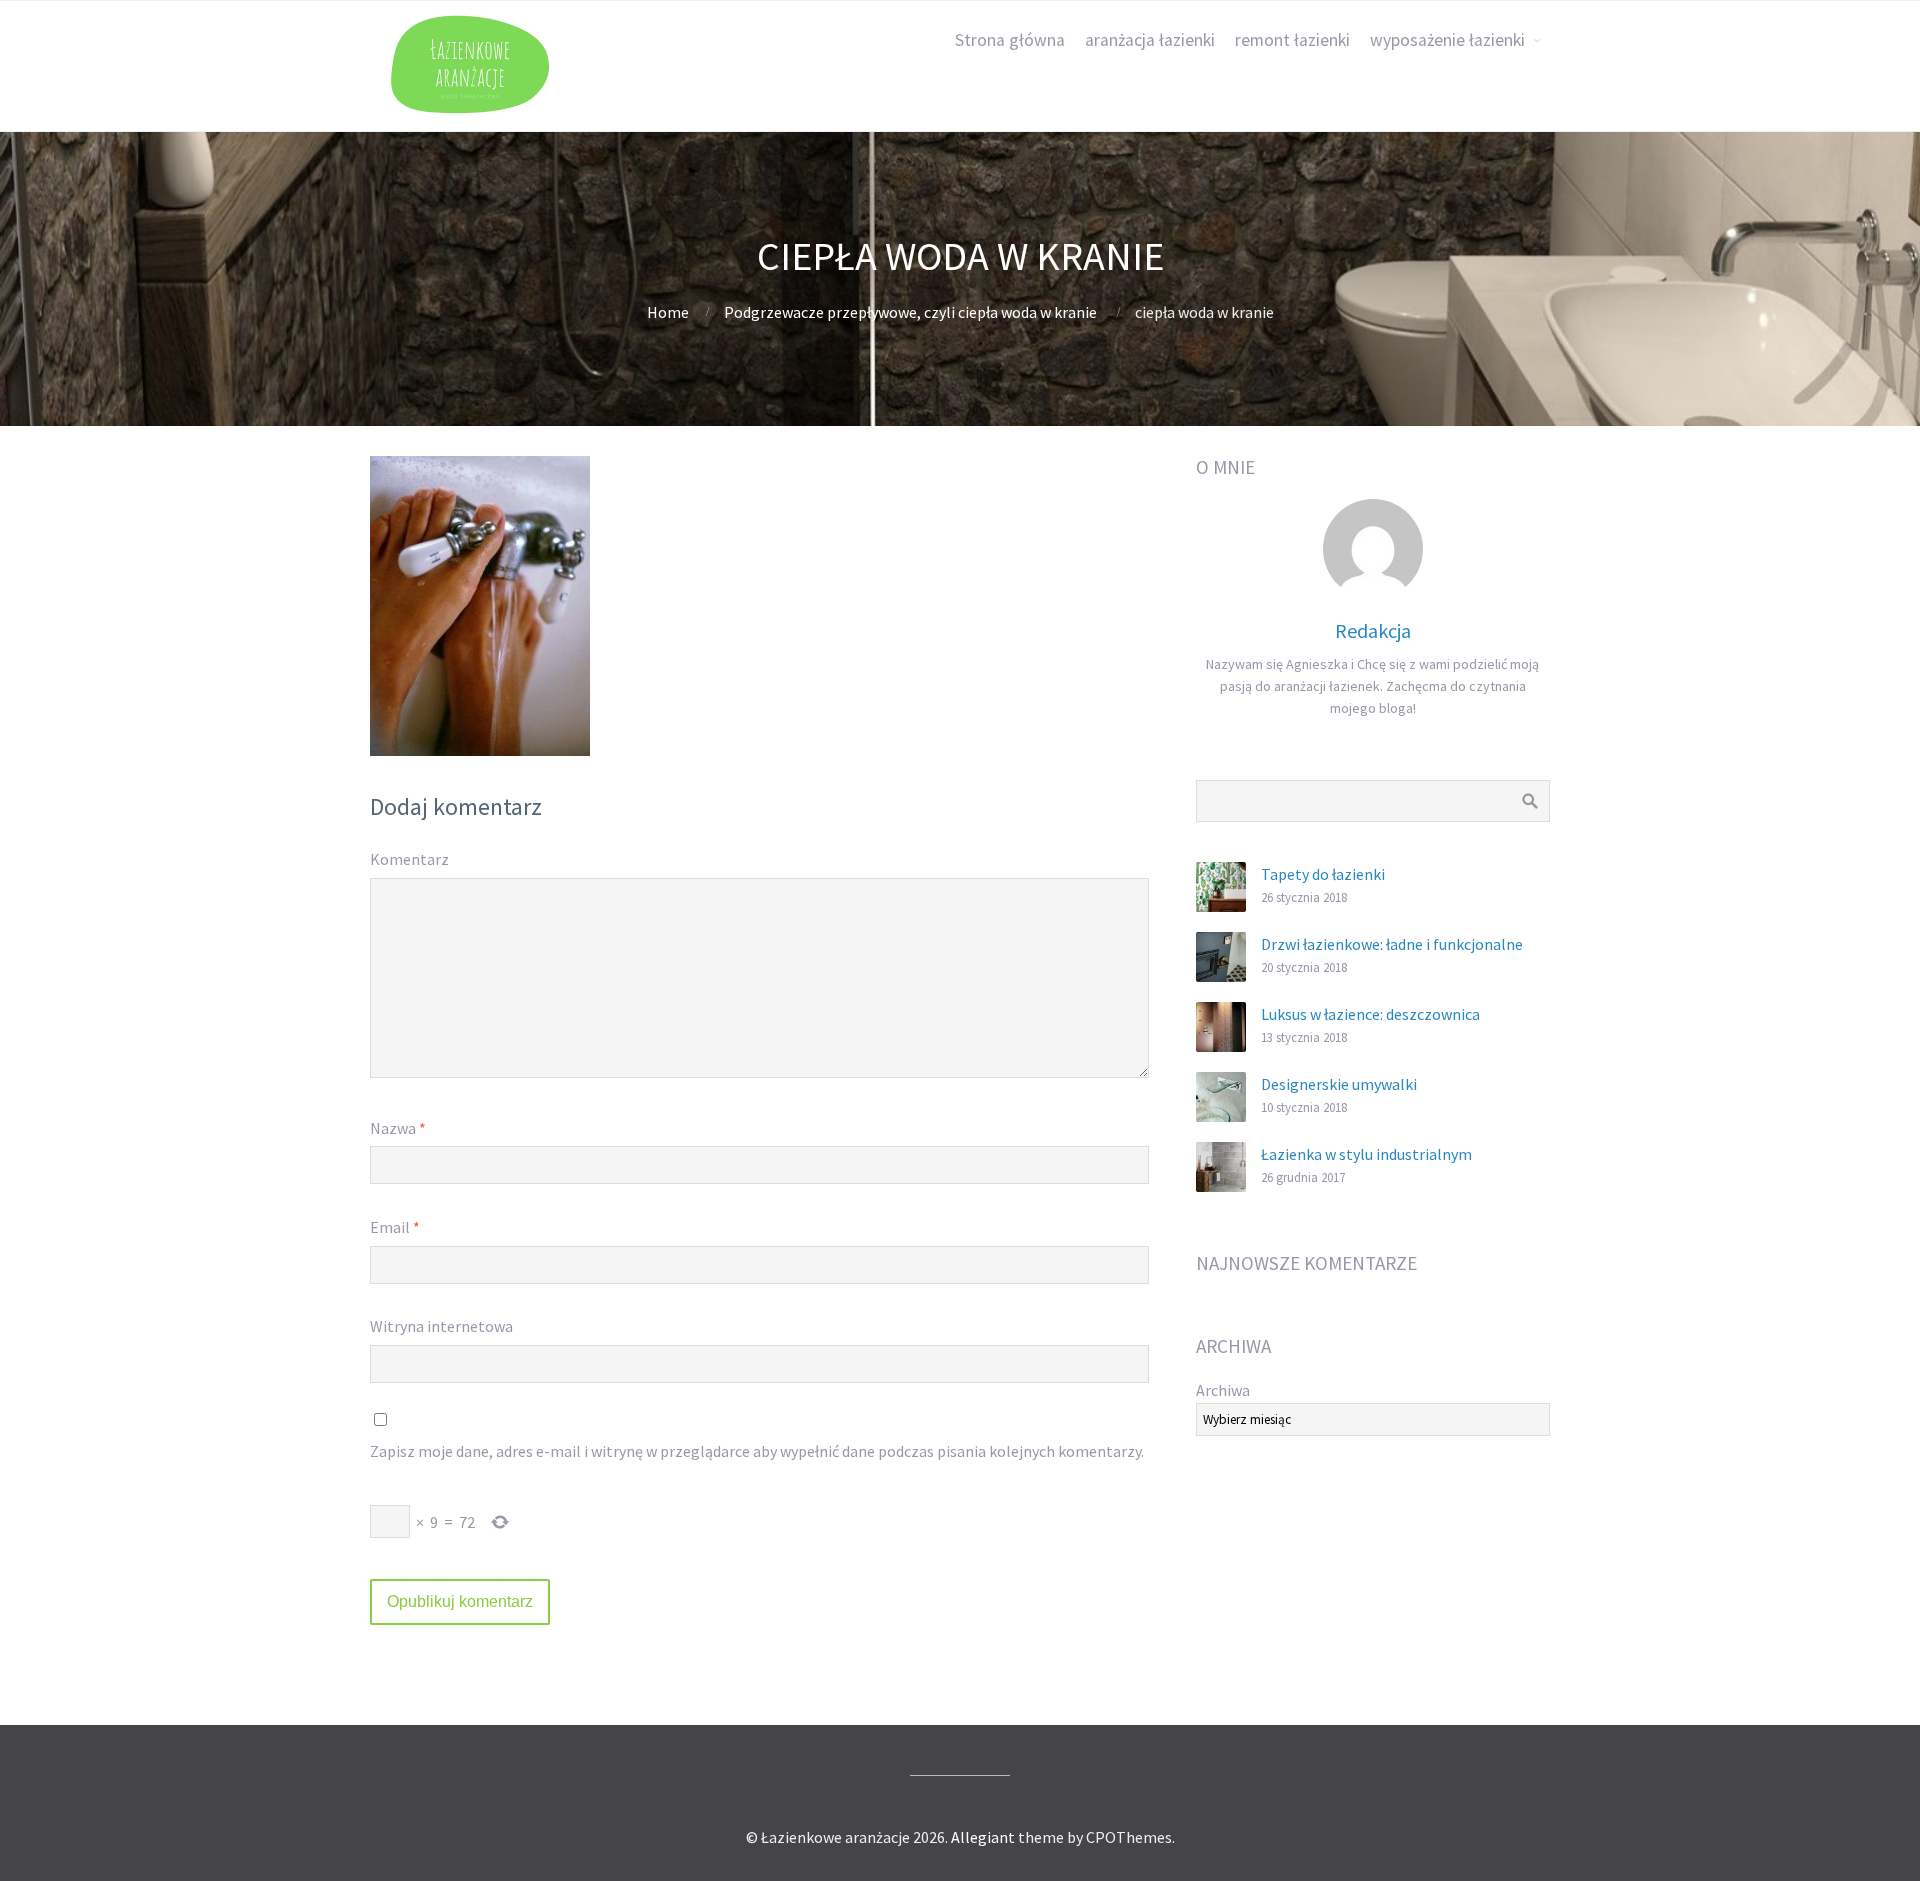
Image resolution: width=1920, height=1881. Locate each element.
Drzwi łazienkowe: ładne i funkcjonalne (1392, 944)
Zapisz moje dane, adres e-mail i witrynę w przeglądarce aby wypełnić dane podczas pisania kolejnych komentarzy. (757, 1451)
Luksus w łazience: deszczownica (1370, 1014)
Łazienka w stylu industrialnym (1366, 1154)
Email (395, 1227)
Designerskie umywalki (1339, 1084)
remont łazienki (1292, 40)
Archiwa (1223, 1390)
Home (668, 312)
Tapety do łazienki (1323, 874)
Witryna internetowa (441, 1326)
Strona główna (1010, 40)
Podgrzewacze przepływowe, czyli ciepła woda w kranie (910, 312)
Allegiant (983, 1837)
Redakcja (1373, 630)
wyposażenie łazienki (1447, 40)
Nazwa (398, 1128)
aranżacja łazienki (1150, 40)
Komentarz (409, 859)
